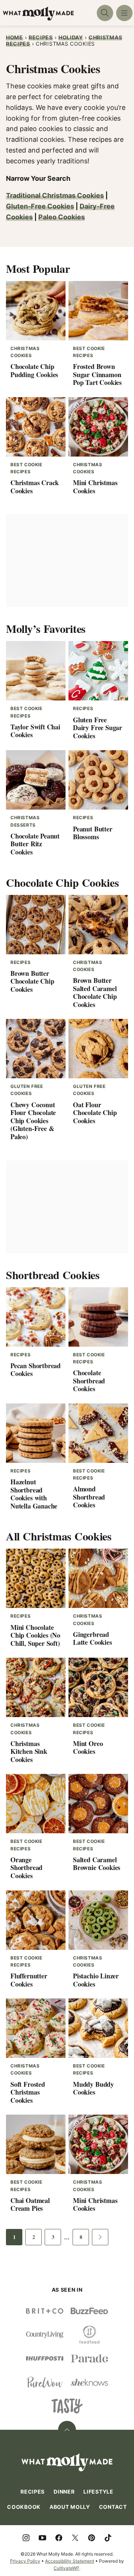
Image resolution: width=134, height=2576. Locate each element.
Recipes (41, 37)
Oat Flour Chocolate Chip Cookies (95, 1113)
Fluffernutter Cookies (29, 1980)
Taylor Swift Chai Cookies (35, 731)
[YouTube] (42, 2538)
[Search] (105, 13)
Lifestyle (98, 2492)
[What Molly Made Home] (38, 14)
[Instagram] (26, 2538)
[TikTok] (108, 2538)
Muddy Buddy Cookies (93, 2088)
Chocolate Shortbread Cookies (89, 1381)
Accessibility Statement (70, 2561)
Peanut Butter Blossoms (93, 833)
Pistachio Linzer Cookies (96, 1980)
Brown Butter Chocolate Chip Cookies (32, 981)
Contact (113, 2507)
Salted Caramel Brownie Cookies (97, 1864)
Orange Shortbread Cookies (26, 1868)
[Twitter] (75, 2538)
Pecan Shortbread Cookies (36, 1370)
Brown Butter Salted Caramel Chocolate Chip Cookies (95, 992)
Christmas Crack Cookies (35, 487)
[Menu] (124, 13)
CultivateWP (66, 2568)
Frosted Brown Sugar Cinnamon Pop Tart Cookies (97, 374)
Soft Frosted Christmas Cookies (28, 2092)
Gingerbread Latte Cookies (92, 1638)
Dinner (64, 2492)
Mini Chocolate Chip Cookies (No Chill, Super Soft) (35, 1635)
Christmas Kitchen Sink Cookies (29, 1751)
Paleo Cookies (62, 217)
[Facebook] (59, 2538)
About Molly (70, 2507)
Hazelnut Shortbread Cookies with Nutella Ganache (34, 1494)
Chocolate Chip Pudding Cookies (34, 370)
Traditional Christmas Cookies (55, 195)
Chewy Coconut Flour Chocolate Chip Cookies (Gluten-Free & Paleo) (33, 1121)
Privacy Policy (25, 2561)
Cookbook (24, 2507)
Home (15, 37)
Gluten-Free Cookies (40, 206)
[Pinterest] (92, 2538)
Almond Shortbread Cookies (89, 1497)
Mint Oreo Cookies (88, 1748)
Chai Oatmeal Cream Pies (30, 2204)
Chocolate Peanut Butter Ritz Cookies (35, 844)
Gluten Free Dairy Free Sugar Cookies (98, 728)
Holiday (71, 37)
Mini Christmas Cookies (95, 487)
